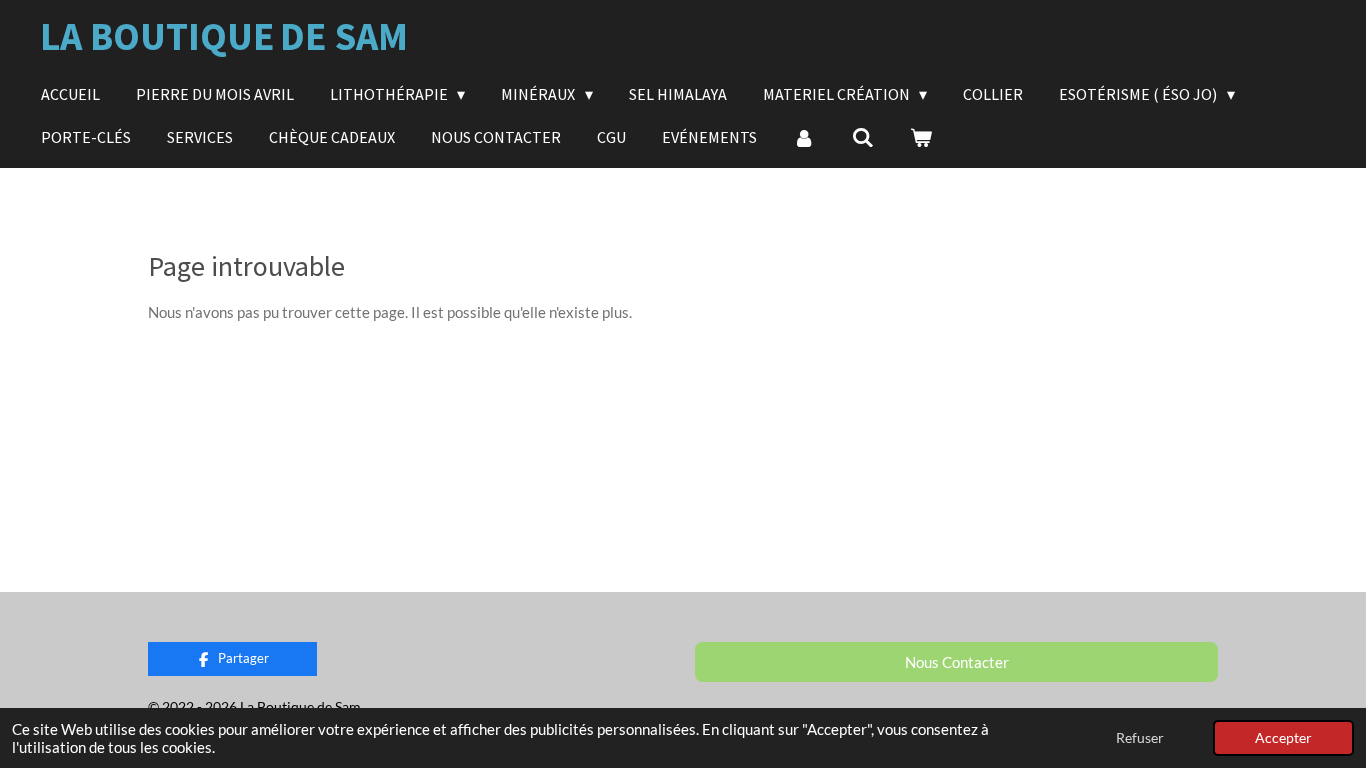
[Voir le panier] (921, 137)
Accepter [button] (1283, 738)
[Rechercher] (862, 137)
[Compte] (804, 137)
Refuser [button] (1140, 738)
